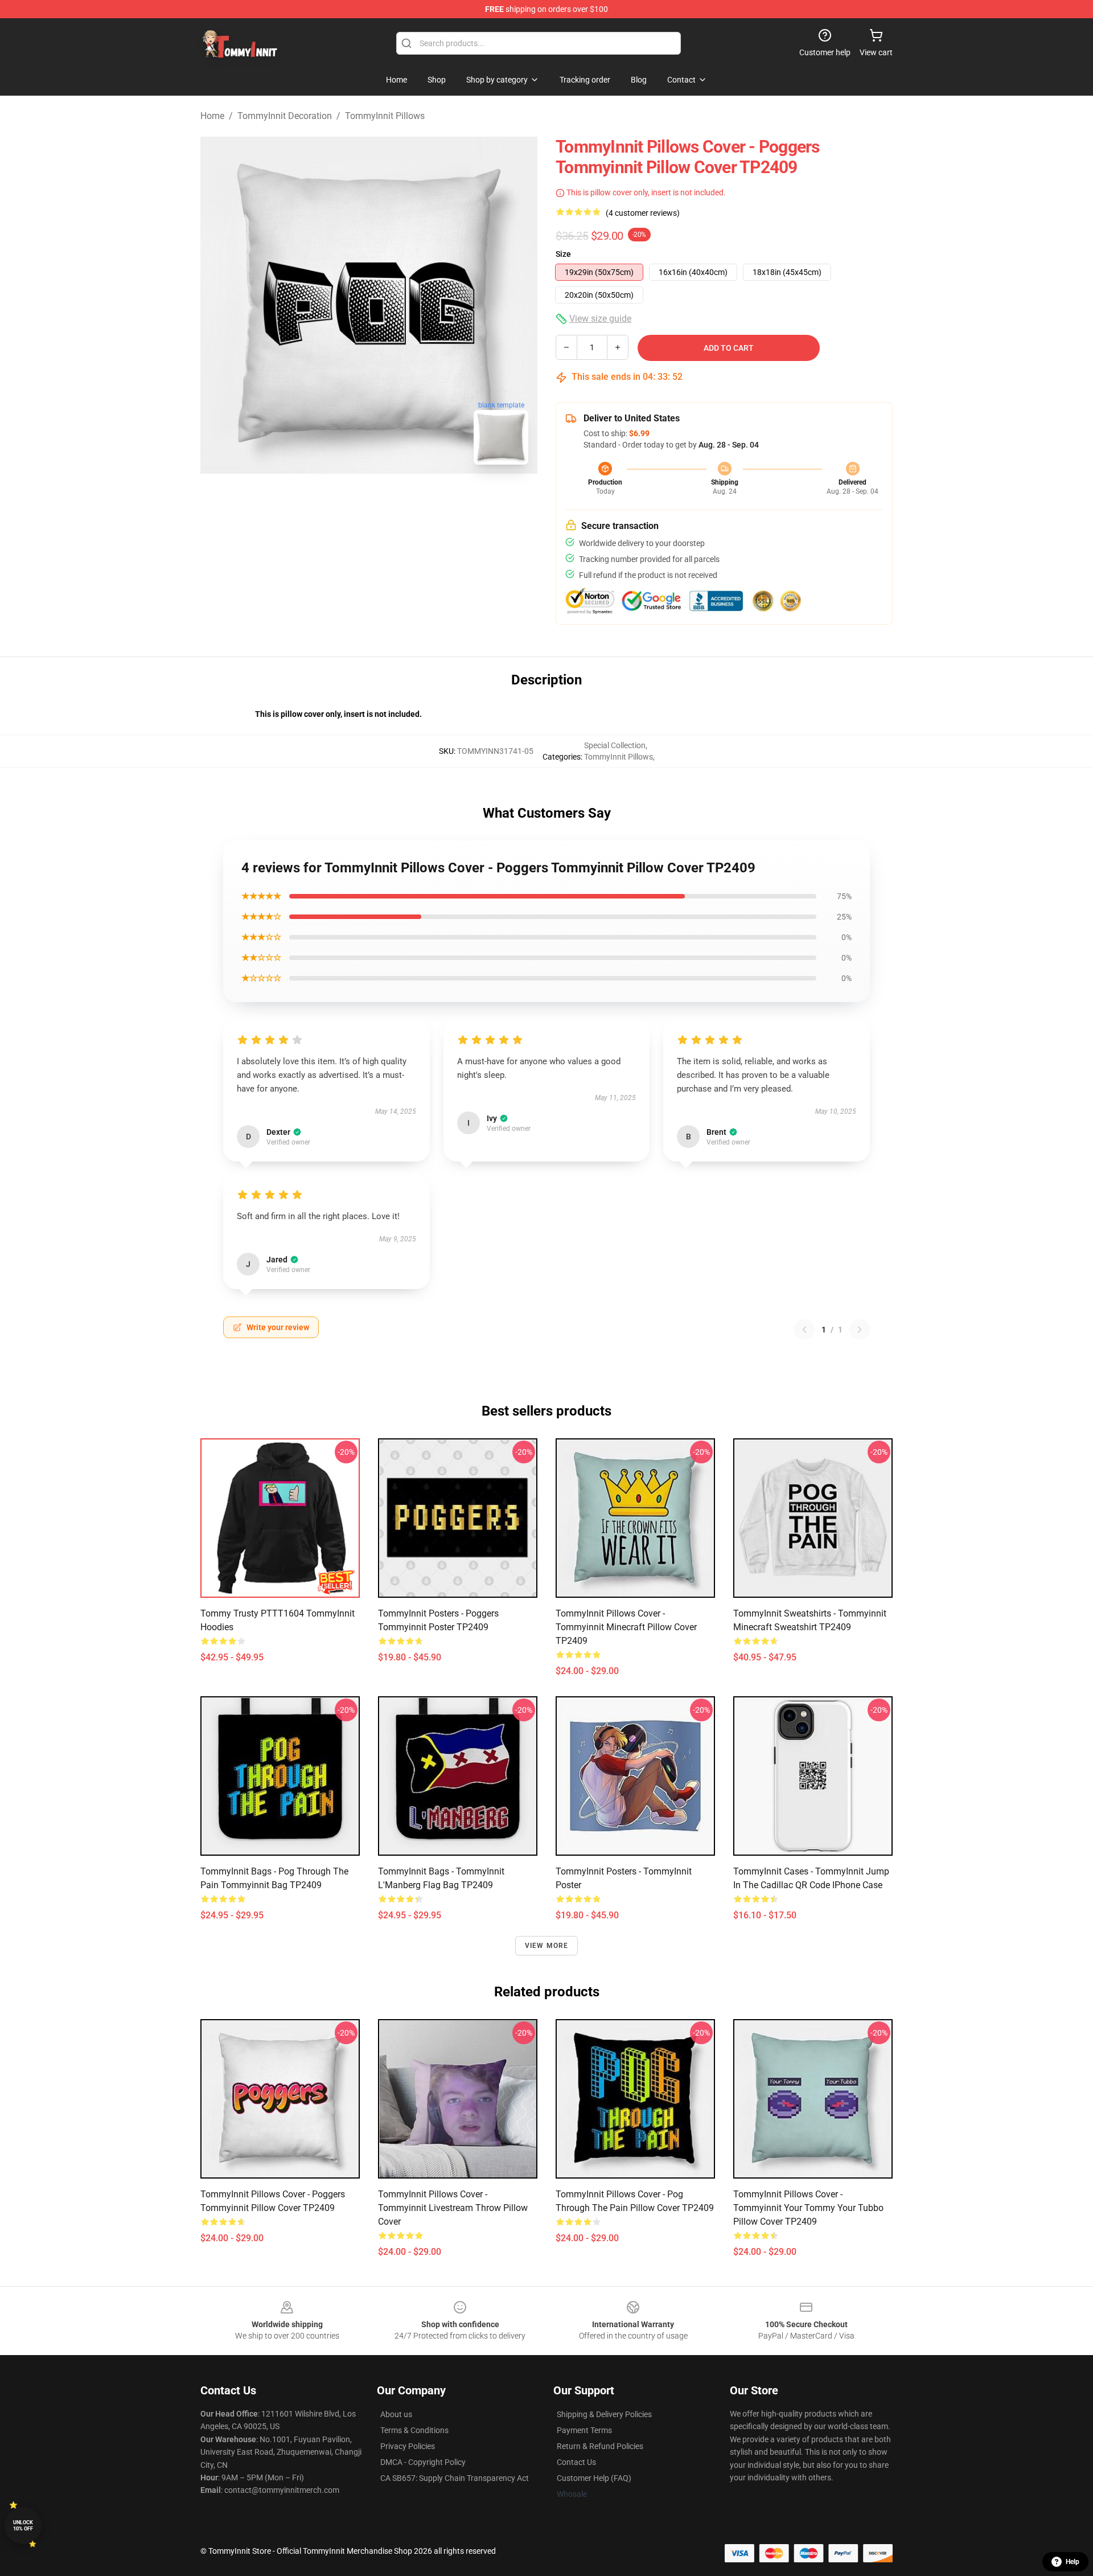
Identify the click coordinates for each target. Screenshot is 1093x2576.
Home (212, 116)
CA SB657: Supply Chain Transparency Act (455, 2478)
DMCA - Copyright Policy (423, 2462)
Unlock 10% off (23, 2526)
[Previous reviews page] (804, 1330)
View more (547, 1946)
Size (563, 254)
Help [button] (1073, 2562)
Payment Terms (584, 2430)
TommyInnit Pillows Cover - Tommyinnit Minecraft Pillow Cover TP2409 (626, 1627)
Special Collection (615, 745)
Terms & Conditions (414, 2430)
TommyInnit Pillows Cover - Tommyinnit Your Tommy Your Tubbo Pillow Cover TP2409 (808, 2208)
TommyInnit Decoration (285, 116)
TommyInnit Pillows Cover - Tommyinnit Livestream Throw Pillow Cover (453, 2208)
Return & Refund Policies (600, 2446)
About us (396, 2414)
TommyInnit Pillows (385, 116)
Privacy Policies (408, 2446)
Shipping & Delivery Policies (604, 2414)
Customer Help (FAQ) (594, 2478)
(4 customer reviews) (643, 213)
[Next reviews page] (860, 1330)
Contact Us (576, 2462)
